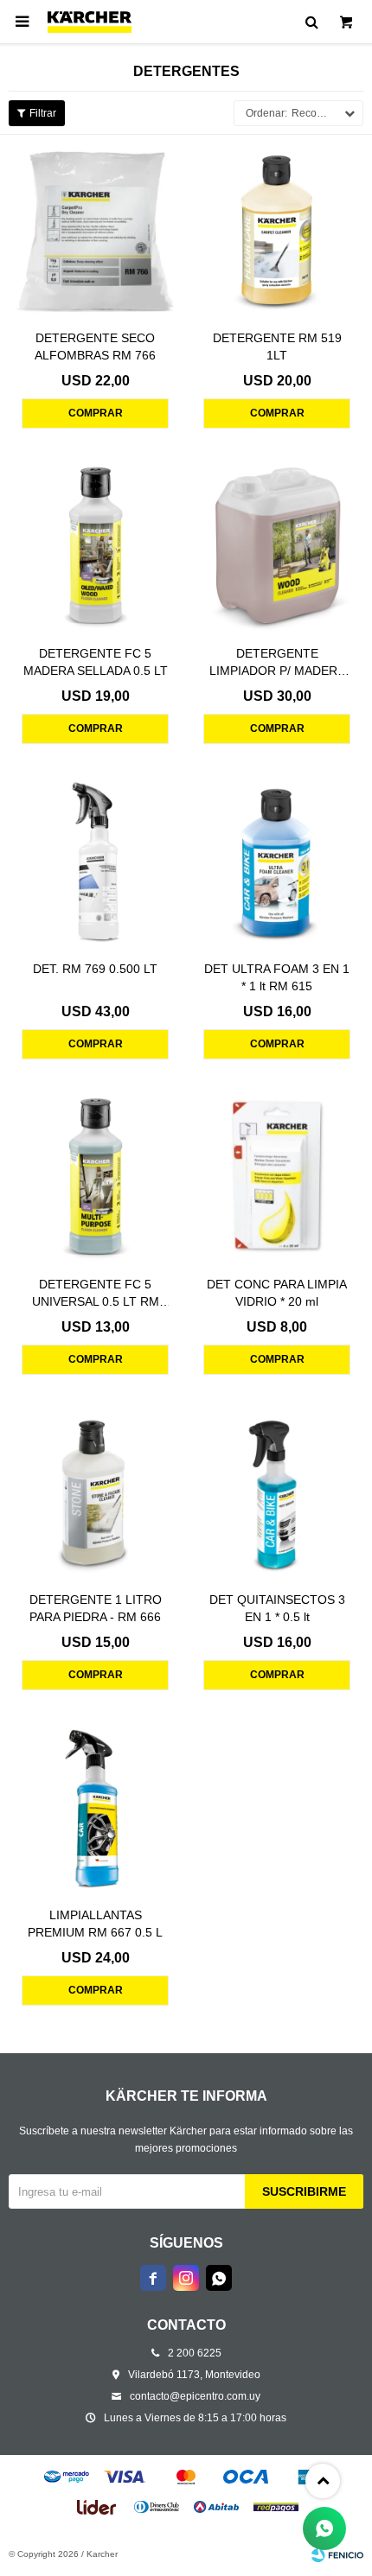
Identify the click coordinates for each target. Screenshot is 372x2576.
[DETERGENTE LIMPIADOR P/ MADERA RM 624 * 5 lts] (277, 545)
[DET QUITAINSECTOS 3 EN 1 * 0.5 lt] (277, 1492)
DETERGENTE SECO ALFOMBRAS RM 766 (95, 347)
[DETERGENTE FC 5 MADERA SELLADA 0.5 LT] (95, 545)
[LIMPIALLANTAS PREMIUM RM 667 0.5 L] (95, 1807)
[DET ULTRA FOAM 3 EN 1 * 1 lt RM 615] (277, 861)
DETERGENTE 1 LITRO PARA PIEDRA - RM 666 (96, 1608)
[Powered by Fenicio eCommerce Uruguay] (337, 2554)
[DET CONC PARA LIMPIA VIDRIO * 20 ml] (277, 1176)
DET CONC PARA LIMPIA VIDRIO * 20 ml (277, 1293)
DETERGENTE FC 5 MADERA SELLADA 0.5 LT (96, 662)
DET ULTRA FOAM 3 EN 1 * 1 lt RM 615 (277, 977)
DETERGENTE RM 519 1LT (277, 347)
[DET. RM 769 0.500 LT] (95, 861)
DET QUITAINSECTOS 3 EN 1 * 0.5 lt (277, 1608)
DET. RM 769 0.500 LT (95, 969)
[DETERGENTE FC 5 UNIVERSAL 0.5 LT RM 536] (95, 1176)
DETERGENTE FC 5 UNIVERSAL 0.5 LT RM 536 (96, 1294)
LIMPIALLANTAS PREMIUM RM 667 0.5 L (95, 1924)
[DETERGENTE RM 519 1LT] (277, 230)
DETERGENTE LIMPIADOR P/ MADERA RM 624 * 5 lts (277, 663)
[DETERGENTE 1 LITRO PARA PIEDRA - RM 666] (95, 1492)
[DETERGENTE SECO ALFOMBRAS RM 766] (95, 230)
